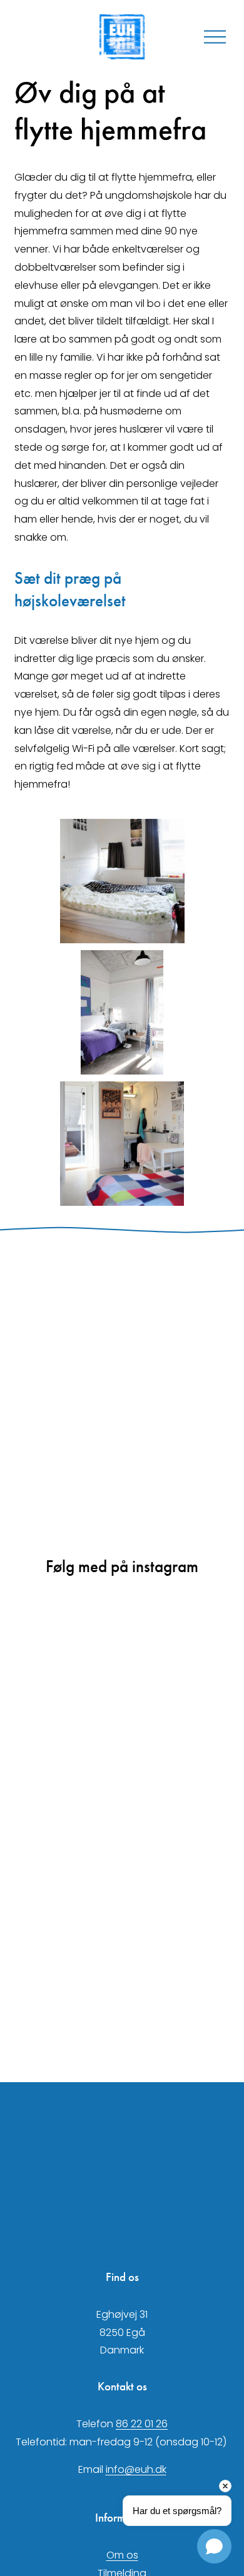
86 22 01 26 (142, 2424)
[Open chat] (214, 2546)
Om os (122, 2555)
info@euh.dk (136, 2469)
